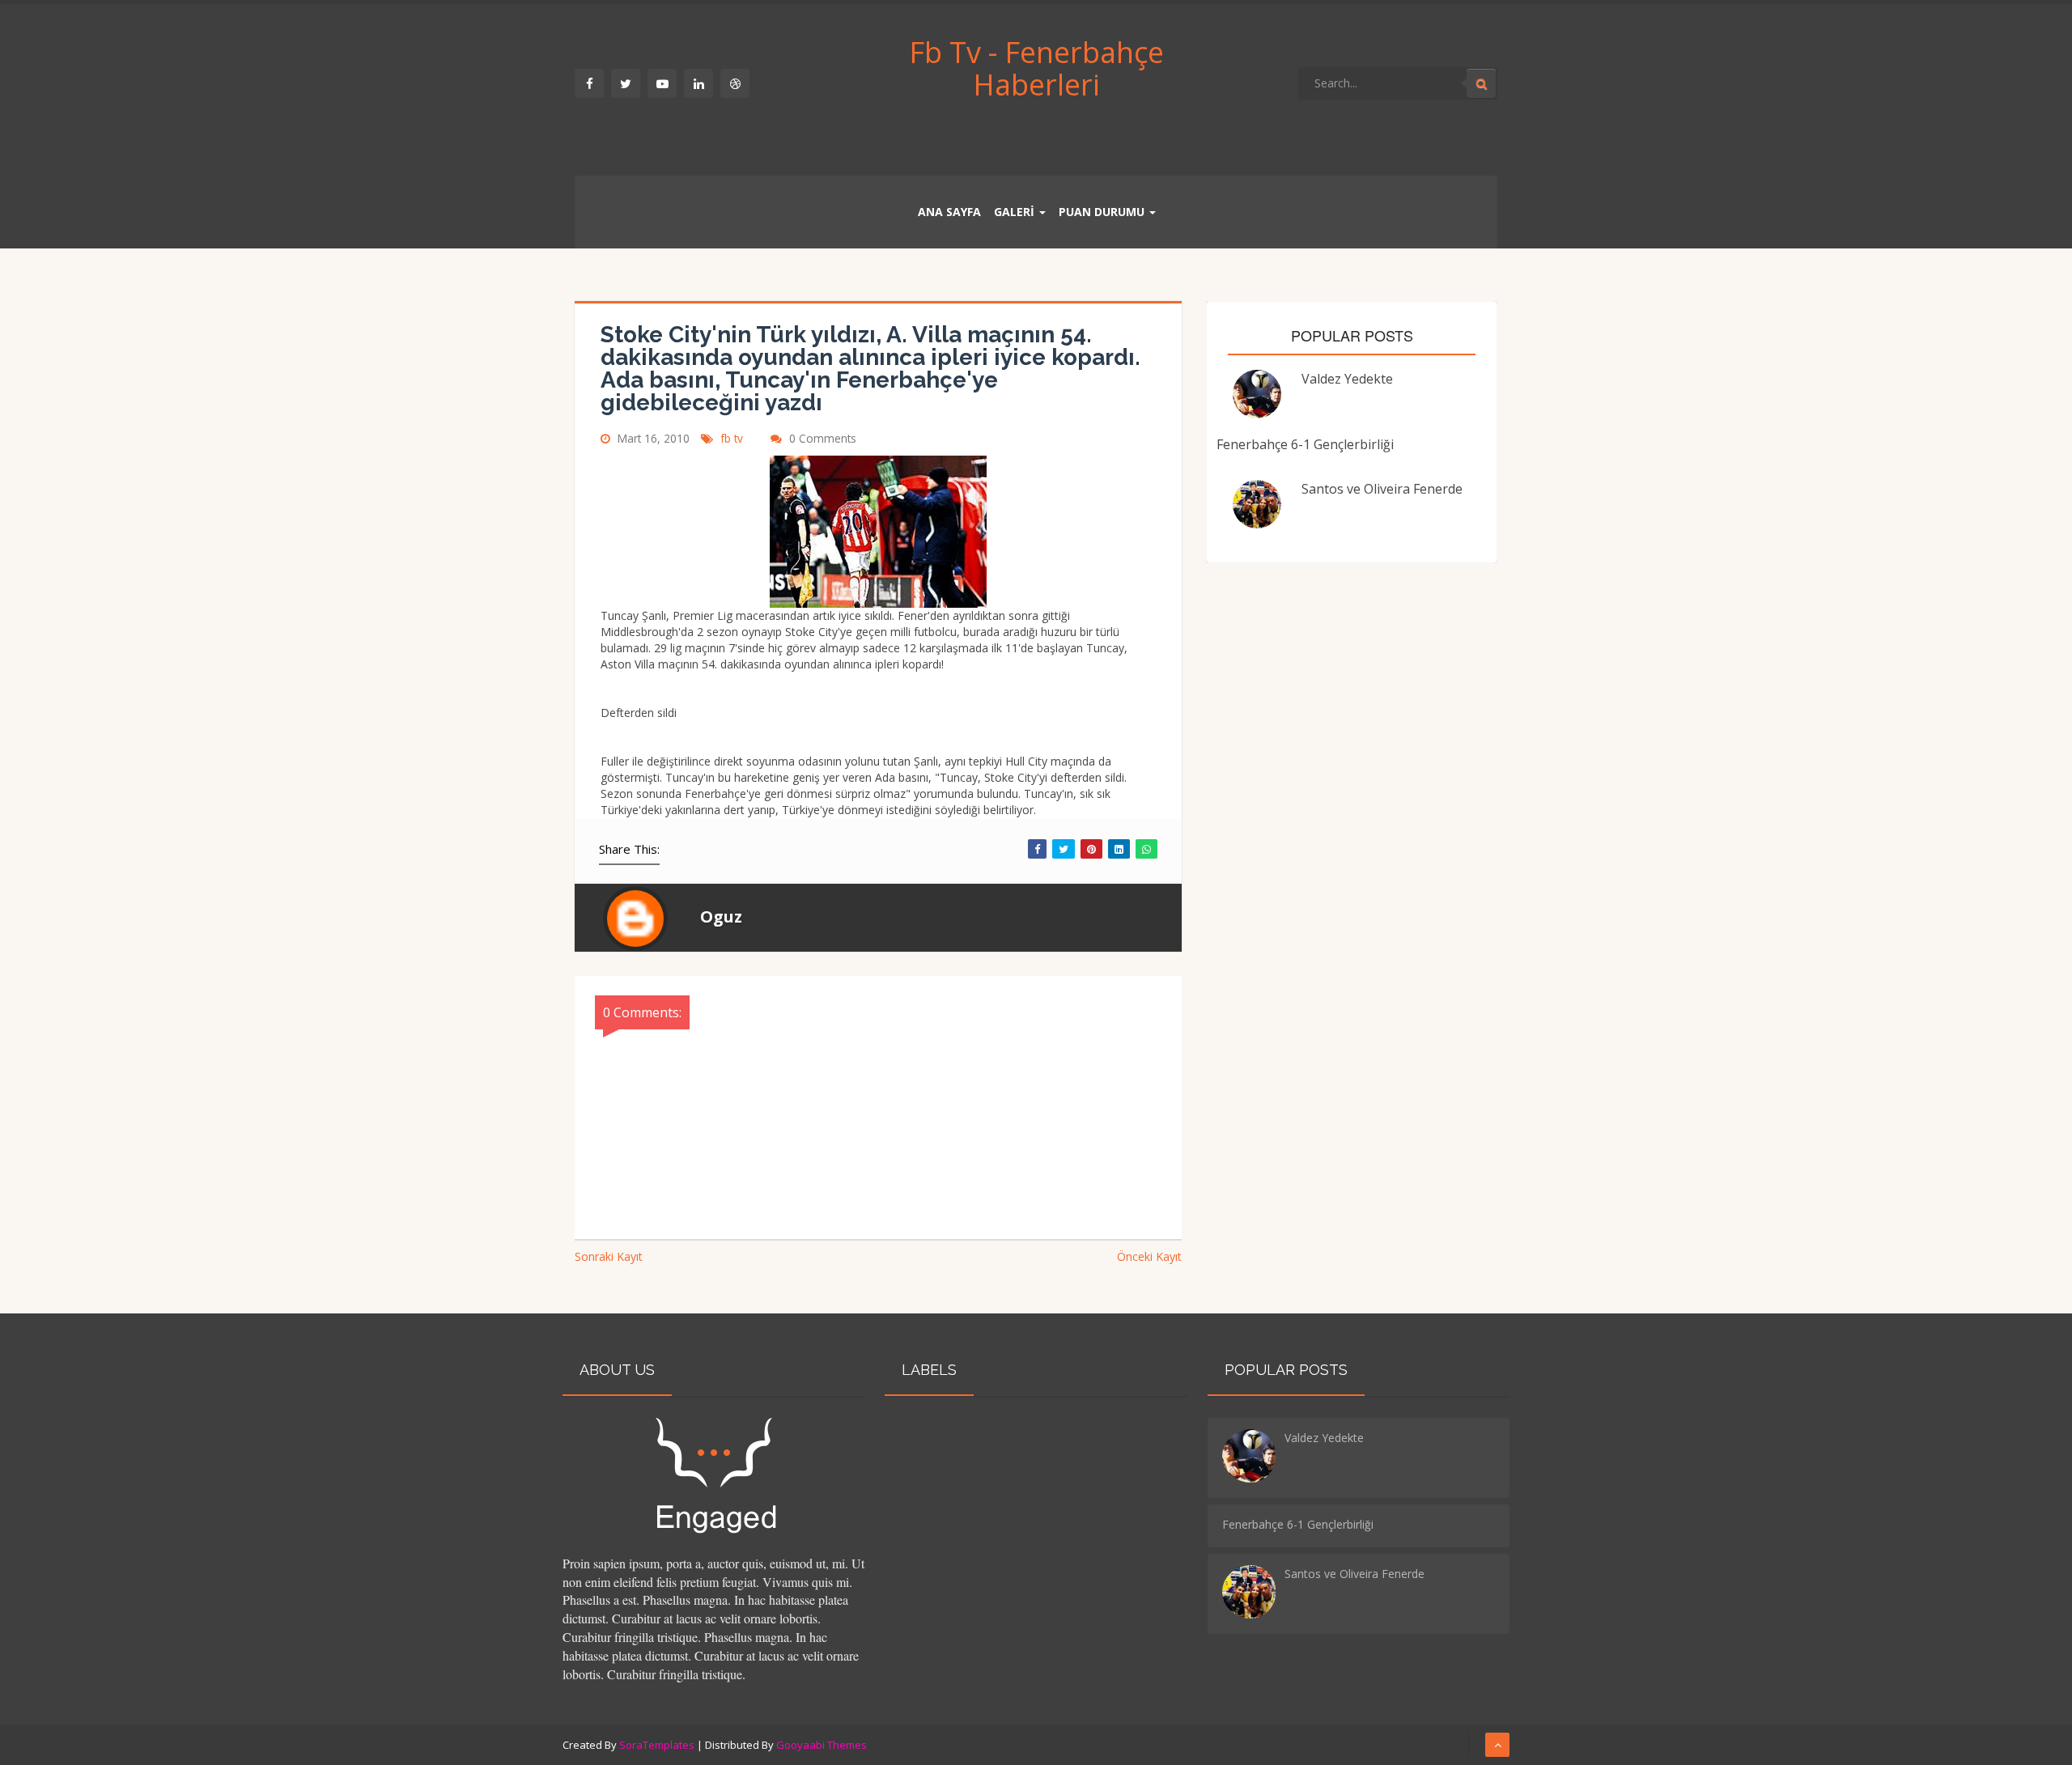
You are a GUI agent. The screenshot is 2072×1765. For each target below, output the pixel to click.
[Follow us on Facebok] (589, 83)
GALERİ (1014, 212)
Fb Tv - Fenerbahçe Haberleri (1036, 68)
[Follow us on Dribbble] (735, 83)
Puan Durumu (1102, 212)
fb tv (733, 438)
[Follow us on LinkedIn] (698, 83)
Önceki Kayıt (1149, 1256)
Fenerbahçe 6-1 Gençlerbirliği (1305, 444)
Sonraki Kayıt (609, 1256)
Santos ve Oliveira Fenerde (1382, 489)
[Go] (1481, 83)
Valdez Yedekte (1347, 379)
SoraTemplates (657, 1745)
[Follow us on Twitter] (626, 83)
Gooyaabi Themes (822, 1745)
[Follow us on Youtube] (662, 83)
